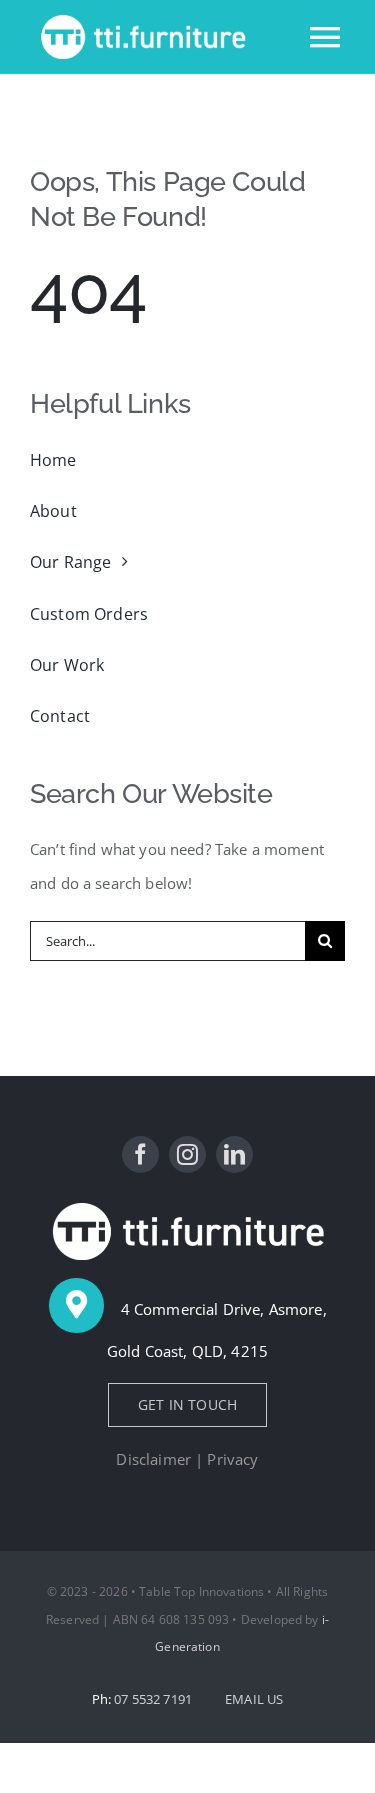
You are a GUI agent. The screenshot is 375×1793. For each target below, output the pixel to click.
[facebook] (140, 1154)
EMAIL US (254, 1699)
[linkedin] (234, 1154)
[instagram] (187, 1154)
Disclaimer (153, 1459)
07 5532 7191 (154, 1699)
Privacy (232, 1459)
